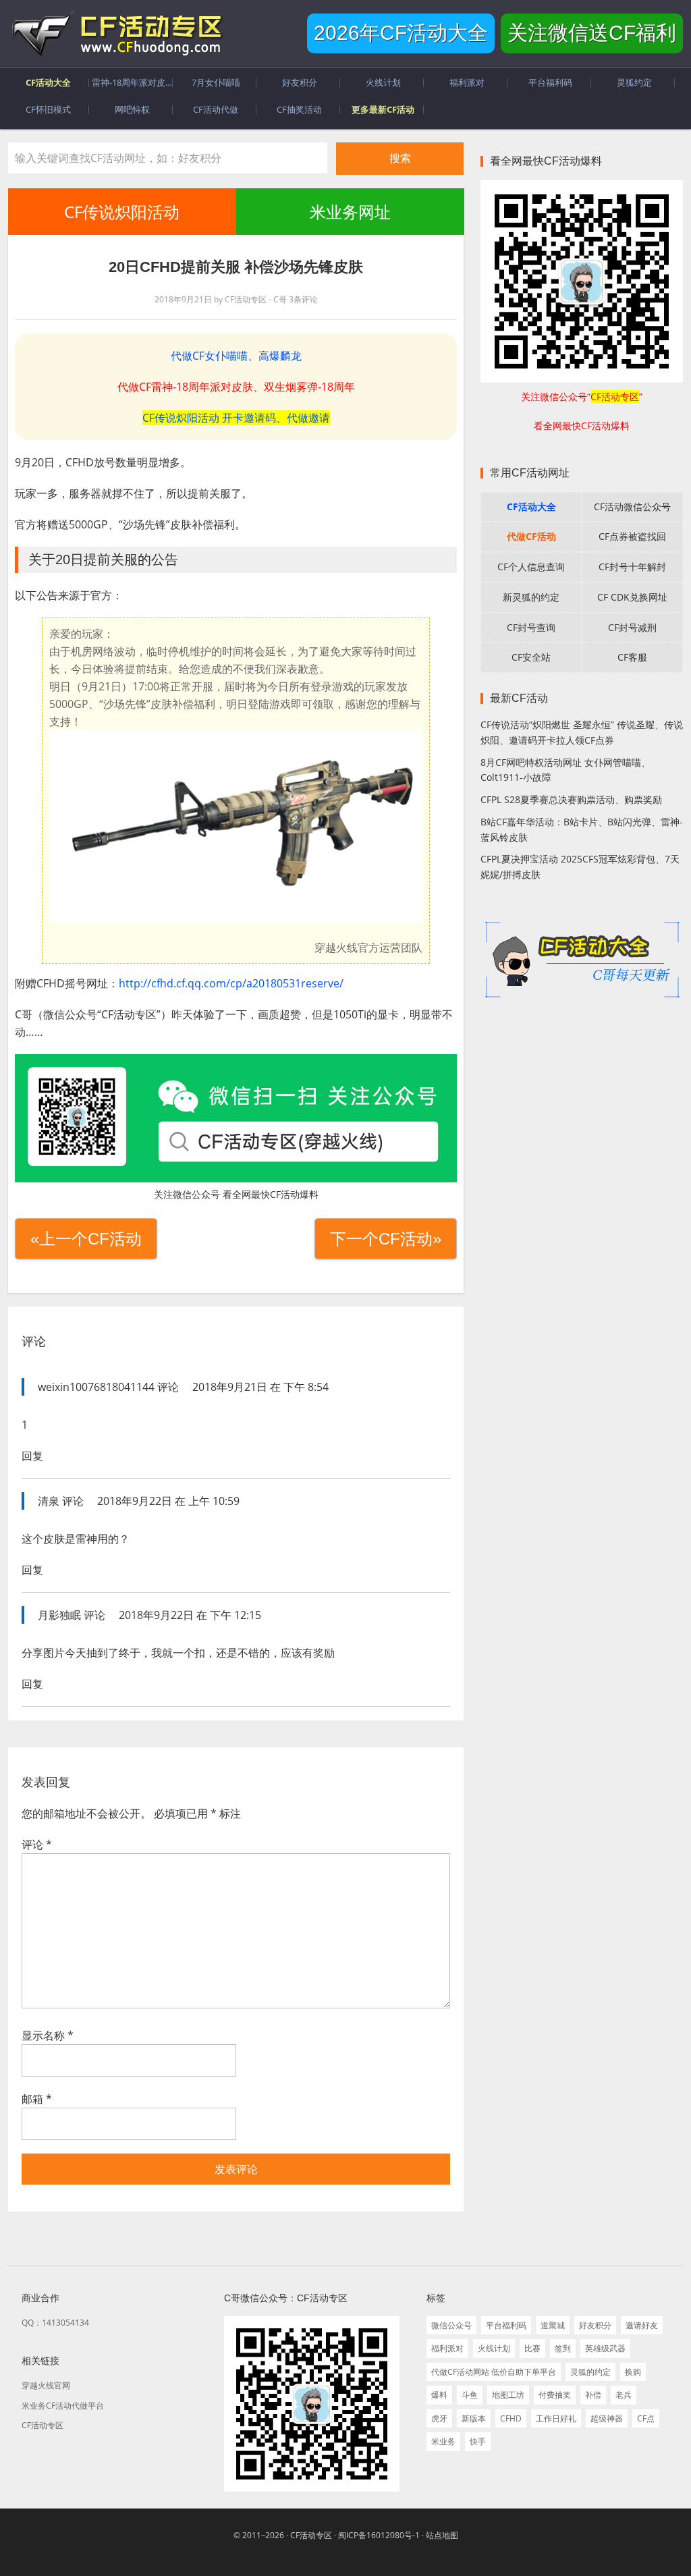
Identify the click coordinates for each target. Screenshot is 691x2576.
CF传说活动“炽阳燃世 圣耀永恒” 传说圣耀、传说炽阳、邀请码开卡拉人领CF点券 (582, 732)
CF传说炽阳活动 (122, 212)
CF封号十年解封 (632, 567)
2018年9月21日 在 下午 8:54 (260, 1387)
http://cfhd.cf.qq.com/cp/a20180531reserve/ (231, 983)
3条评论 (303, 299)
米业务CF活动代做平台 (63, 2406)
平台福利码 (506, 2325)
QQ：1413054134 (55, 2323)
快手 (478, 2441)
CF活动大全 (531, 506)
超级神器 (607, 2418)
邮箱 (37, 2099)
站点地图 (442, 2535)
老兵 (624, 2395)
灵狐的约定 (590, 2372)
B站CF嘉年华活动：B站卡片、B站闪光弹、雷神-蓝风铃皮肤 (582, 829)
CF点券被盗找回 (632, 536)
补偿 (593, 2395)
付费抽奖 (555, 2395)
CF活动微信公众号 (632, 506)
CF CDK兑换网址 (632, 597)
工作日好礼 (556, 2418)
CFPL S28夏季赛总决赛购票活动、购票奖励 (571, 799)
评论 (37, 1844)
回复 (32, 1456)
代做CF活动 (531, 536)
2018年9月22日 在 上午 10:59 (168, 1501)
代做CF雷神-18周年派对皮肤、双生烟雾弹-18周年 (236, 387)
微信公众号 (451, 2325)
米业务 (443, 2441)
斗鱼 (470, 2395)
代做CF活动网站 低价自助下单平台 (494, 2372)
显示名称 (48, 2035)
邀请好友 (642, 2325)
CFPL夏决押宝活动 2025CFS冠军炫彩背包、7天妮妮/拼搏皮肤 (580, 867)
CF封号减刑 (632, 627)
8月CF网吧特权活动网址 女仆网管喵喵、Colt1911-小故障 (565, 770)
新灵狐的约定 (531, 597)
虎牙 (439, 2418)
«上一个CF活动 (86, 1239)
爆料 (439, 2395)
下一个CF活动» (386, 1239)
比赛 (532, 2348)
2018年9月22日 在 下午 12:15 (190, 1615)
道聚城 (553, 2325)
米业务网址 (350, 212)
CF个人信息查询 (531, 567)
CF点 (646, 2418)
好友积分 (595, 2325)
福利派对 (447, 2348)
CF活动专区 (116, 34)
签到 (563, 2348)
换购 (633, 2372)
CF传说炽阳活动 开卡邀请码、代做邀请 (236, 418)
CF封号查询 (531, 627)
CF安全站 (531, 657)
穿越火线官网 (46, 2385)
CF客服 (632, 657)
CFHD (511, 2418)
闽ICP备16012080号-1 (379, 2535)
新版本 (474, 2418)
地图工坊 (508, 2395)
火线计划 (494, 2348)
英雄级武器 (605, 2348)
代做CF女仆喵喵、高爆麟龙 (236, 356)
